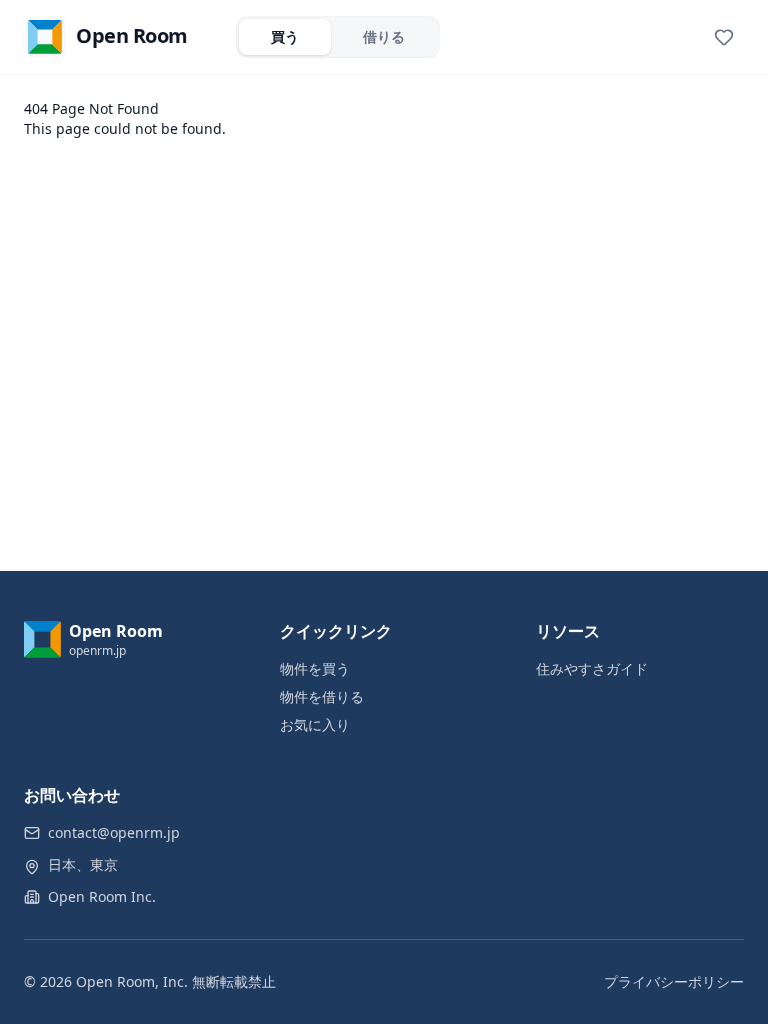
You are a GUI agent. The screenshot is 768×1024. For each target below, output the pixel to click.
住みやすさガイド (592, 668)
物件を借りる (322, 696)
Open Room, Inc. (132, 981)
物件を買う (315, 668)
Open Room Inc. (102, 896)
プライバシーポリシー (674, 981)
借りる (384, 36)
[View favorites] (724, 37)
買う (285, 36)
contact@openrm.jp (114, 832)
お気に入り (315, 724)
